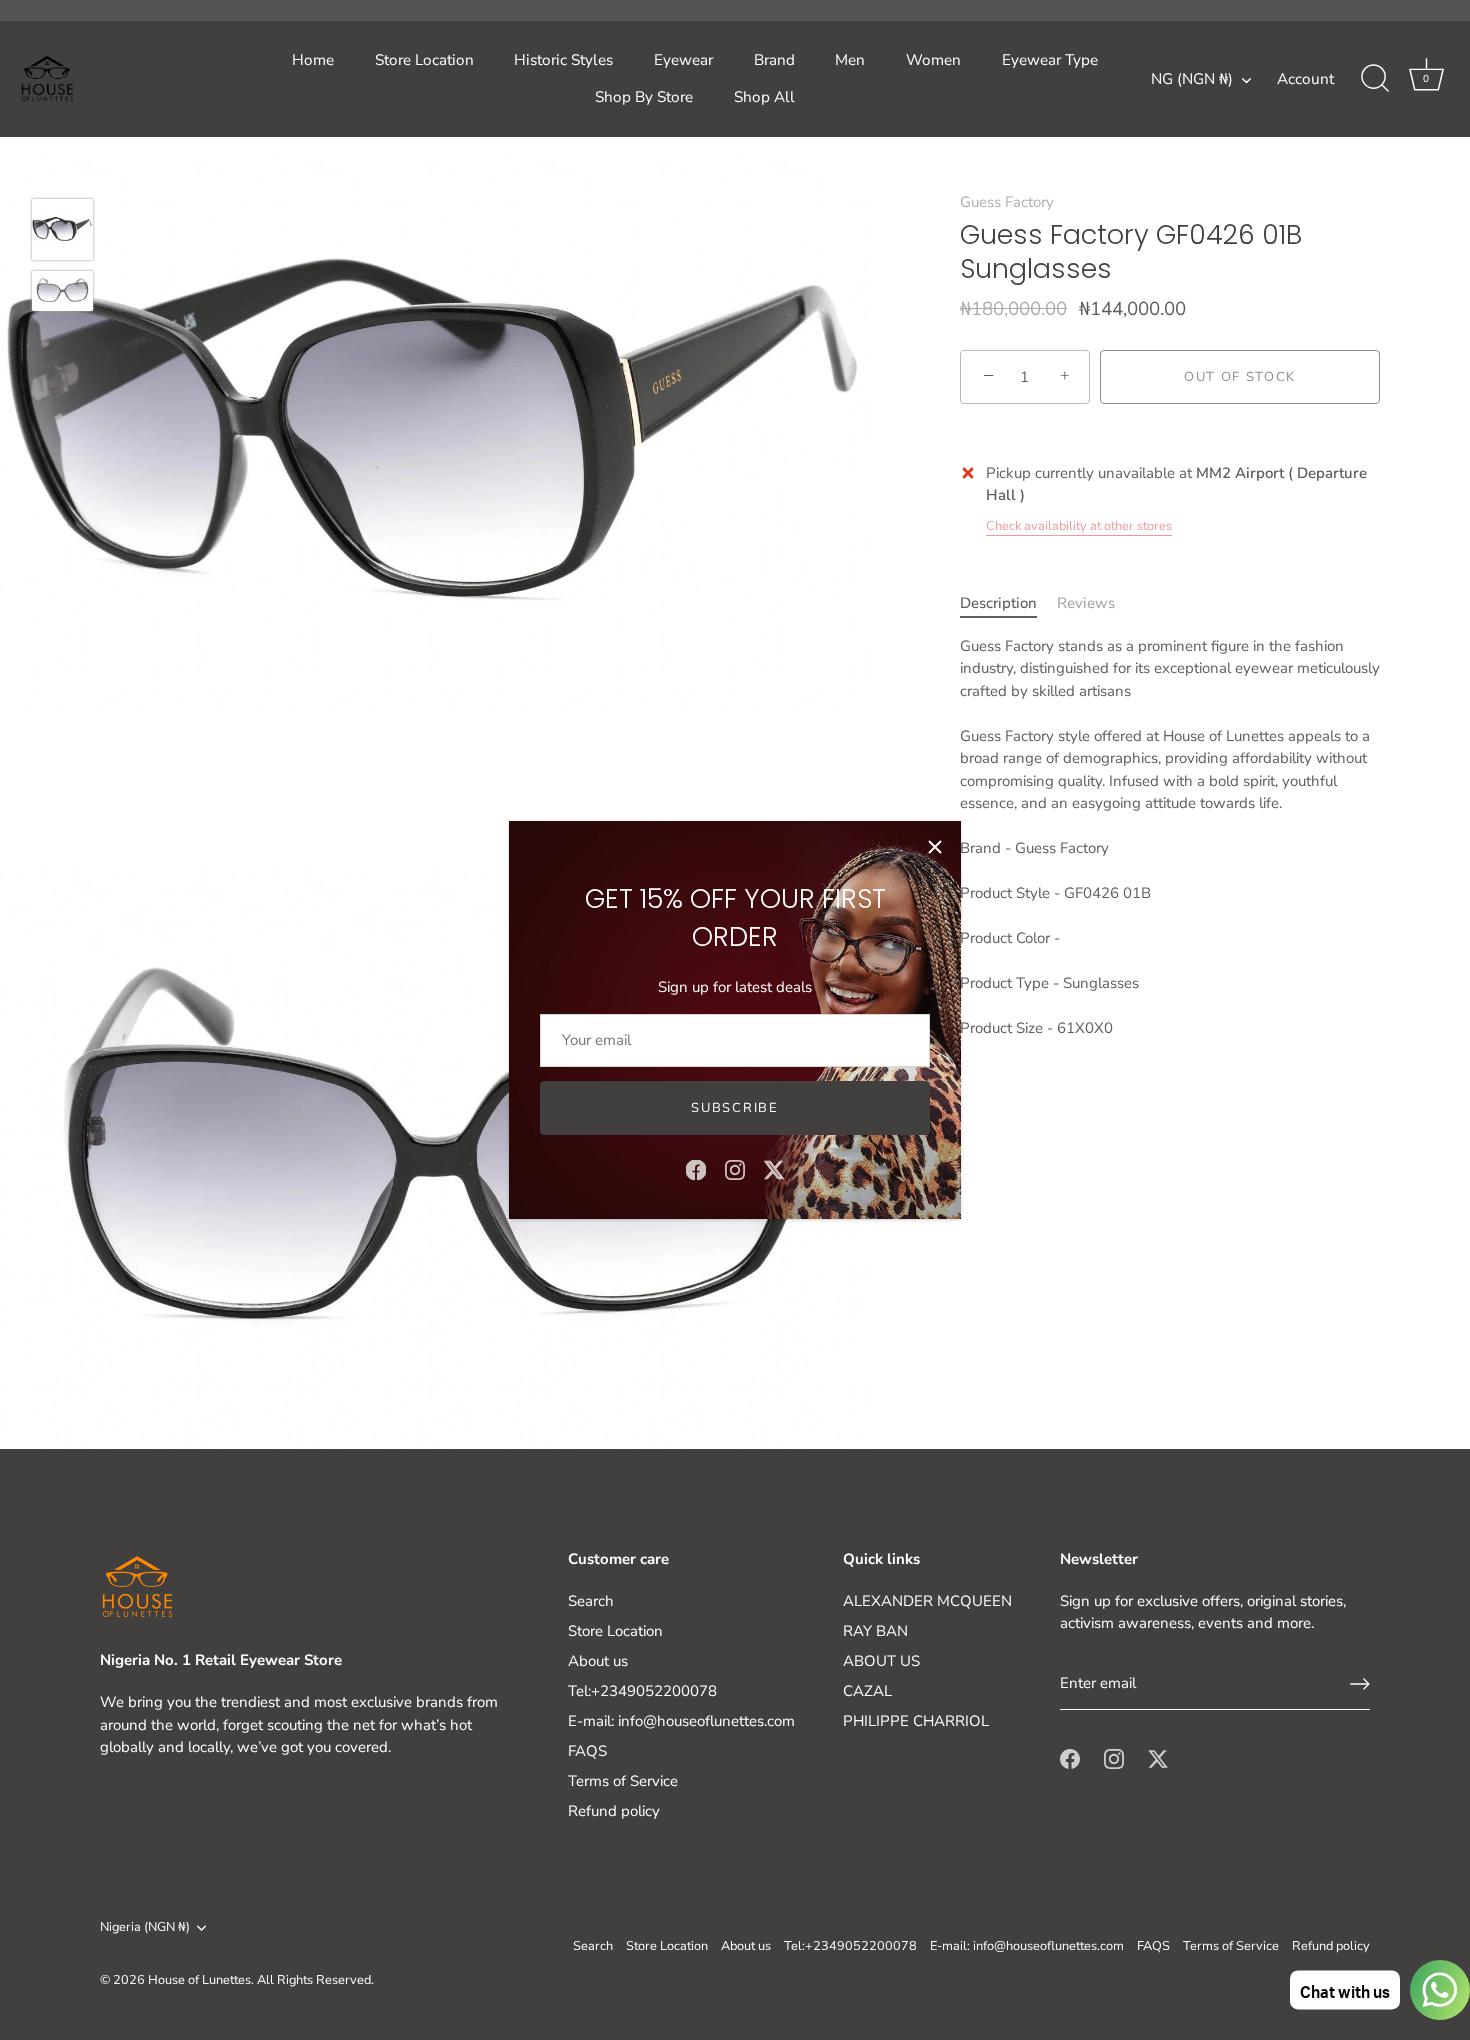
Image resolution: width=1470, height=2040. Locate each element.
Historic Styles (563, 60)
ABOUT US (881, 1661)
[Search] (1375, 79)
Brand (774, 60)
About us (598, 1661)
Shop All (764, 97)
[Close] (935, 847)
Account (1305, 79)
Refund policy (614, 1811)
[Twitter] (774, 1169)
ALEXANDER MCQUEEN (927, 1601)
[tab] (1008, 603)
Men (850, 60)
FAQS (587, 1751)
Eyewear (683, 60)
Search (591, 1601)
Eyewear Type (1050, 60)
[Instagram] (735, 1169)
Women (933, 60)
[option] (62, 233)
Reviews (1086, 603)
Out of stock (1240, 377)
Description (998, 603)
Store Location (424, 60)
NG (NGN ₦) (1192, 79)
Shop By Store (644, 97)
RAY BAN (875, 1631)
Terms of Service (623, 1781)
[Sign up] (1360, 1684)
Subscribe (734, 1108)
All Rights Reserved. (315, 1980)
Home (313, 60)
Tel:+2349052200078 (642, 1691)
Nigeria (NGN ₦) (145, 1928)
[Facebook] (696, 1169)
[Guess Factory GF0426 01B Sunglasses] (62, 229)
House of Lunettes (199, 1980)
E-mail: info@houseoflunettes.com (681, 1721)
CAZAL (867, 1691)
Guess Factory (1007, 202)
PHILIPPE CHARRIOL (916, 1721)
